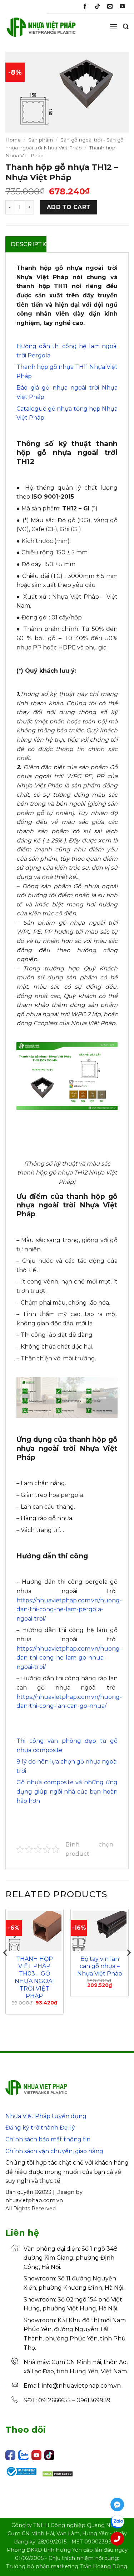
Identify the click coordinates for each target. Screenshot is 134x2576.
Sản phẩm (41, 140)
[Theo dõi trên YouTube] (122, 7)
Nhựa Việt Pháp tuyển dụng (46, 2116)
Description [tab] (29, 244)
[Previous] (6, 1967)
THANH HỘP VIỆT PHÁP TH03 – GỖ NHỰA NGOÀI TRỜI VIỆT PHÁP (34, 1977)
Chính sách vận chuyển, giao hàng (54, 2151)
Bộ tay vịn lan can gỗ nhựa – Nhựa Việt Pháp (100, 1966)
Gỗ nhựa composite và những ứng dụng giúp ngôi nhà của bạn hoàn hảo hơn (67, 1791)
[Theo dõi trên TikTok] (97, 7)
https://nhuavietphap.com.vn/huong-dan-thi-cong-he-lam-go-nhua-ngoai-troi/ (69, 1658)
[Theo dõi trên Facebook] (85, 7)
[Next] (128, 1967)
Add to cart (69, 207)
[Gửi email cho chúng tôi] (110, 7)
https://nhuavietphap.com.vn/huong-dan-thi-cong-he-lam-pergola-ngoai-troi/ (69, 1610)
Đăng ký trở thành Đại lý (40, 2128)
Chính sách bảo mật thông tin (48, 2139)
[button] (114, 27)
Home (13, 140)
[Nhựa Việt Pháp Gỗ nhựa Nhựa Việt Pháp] (41, 30)
